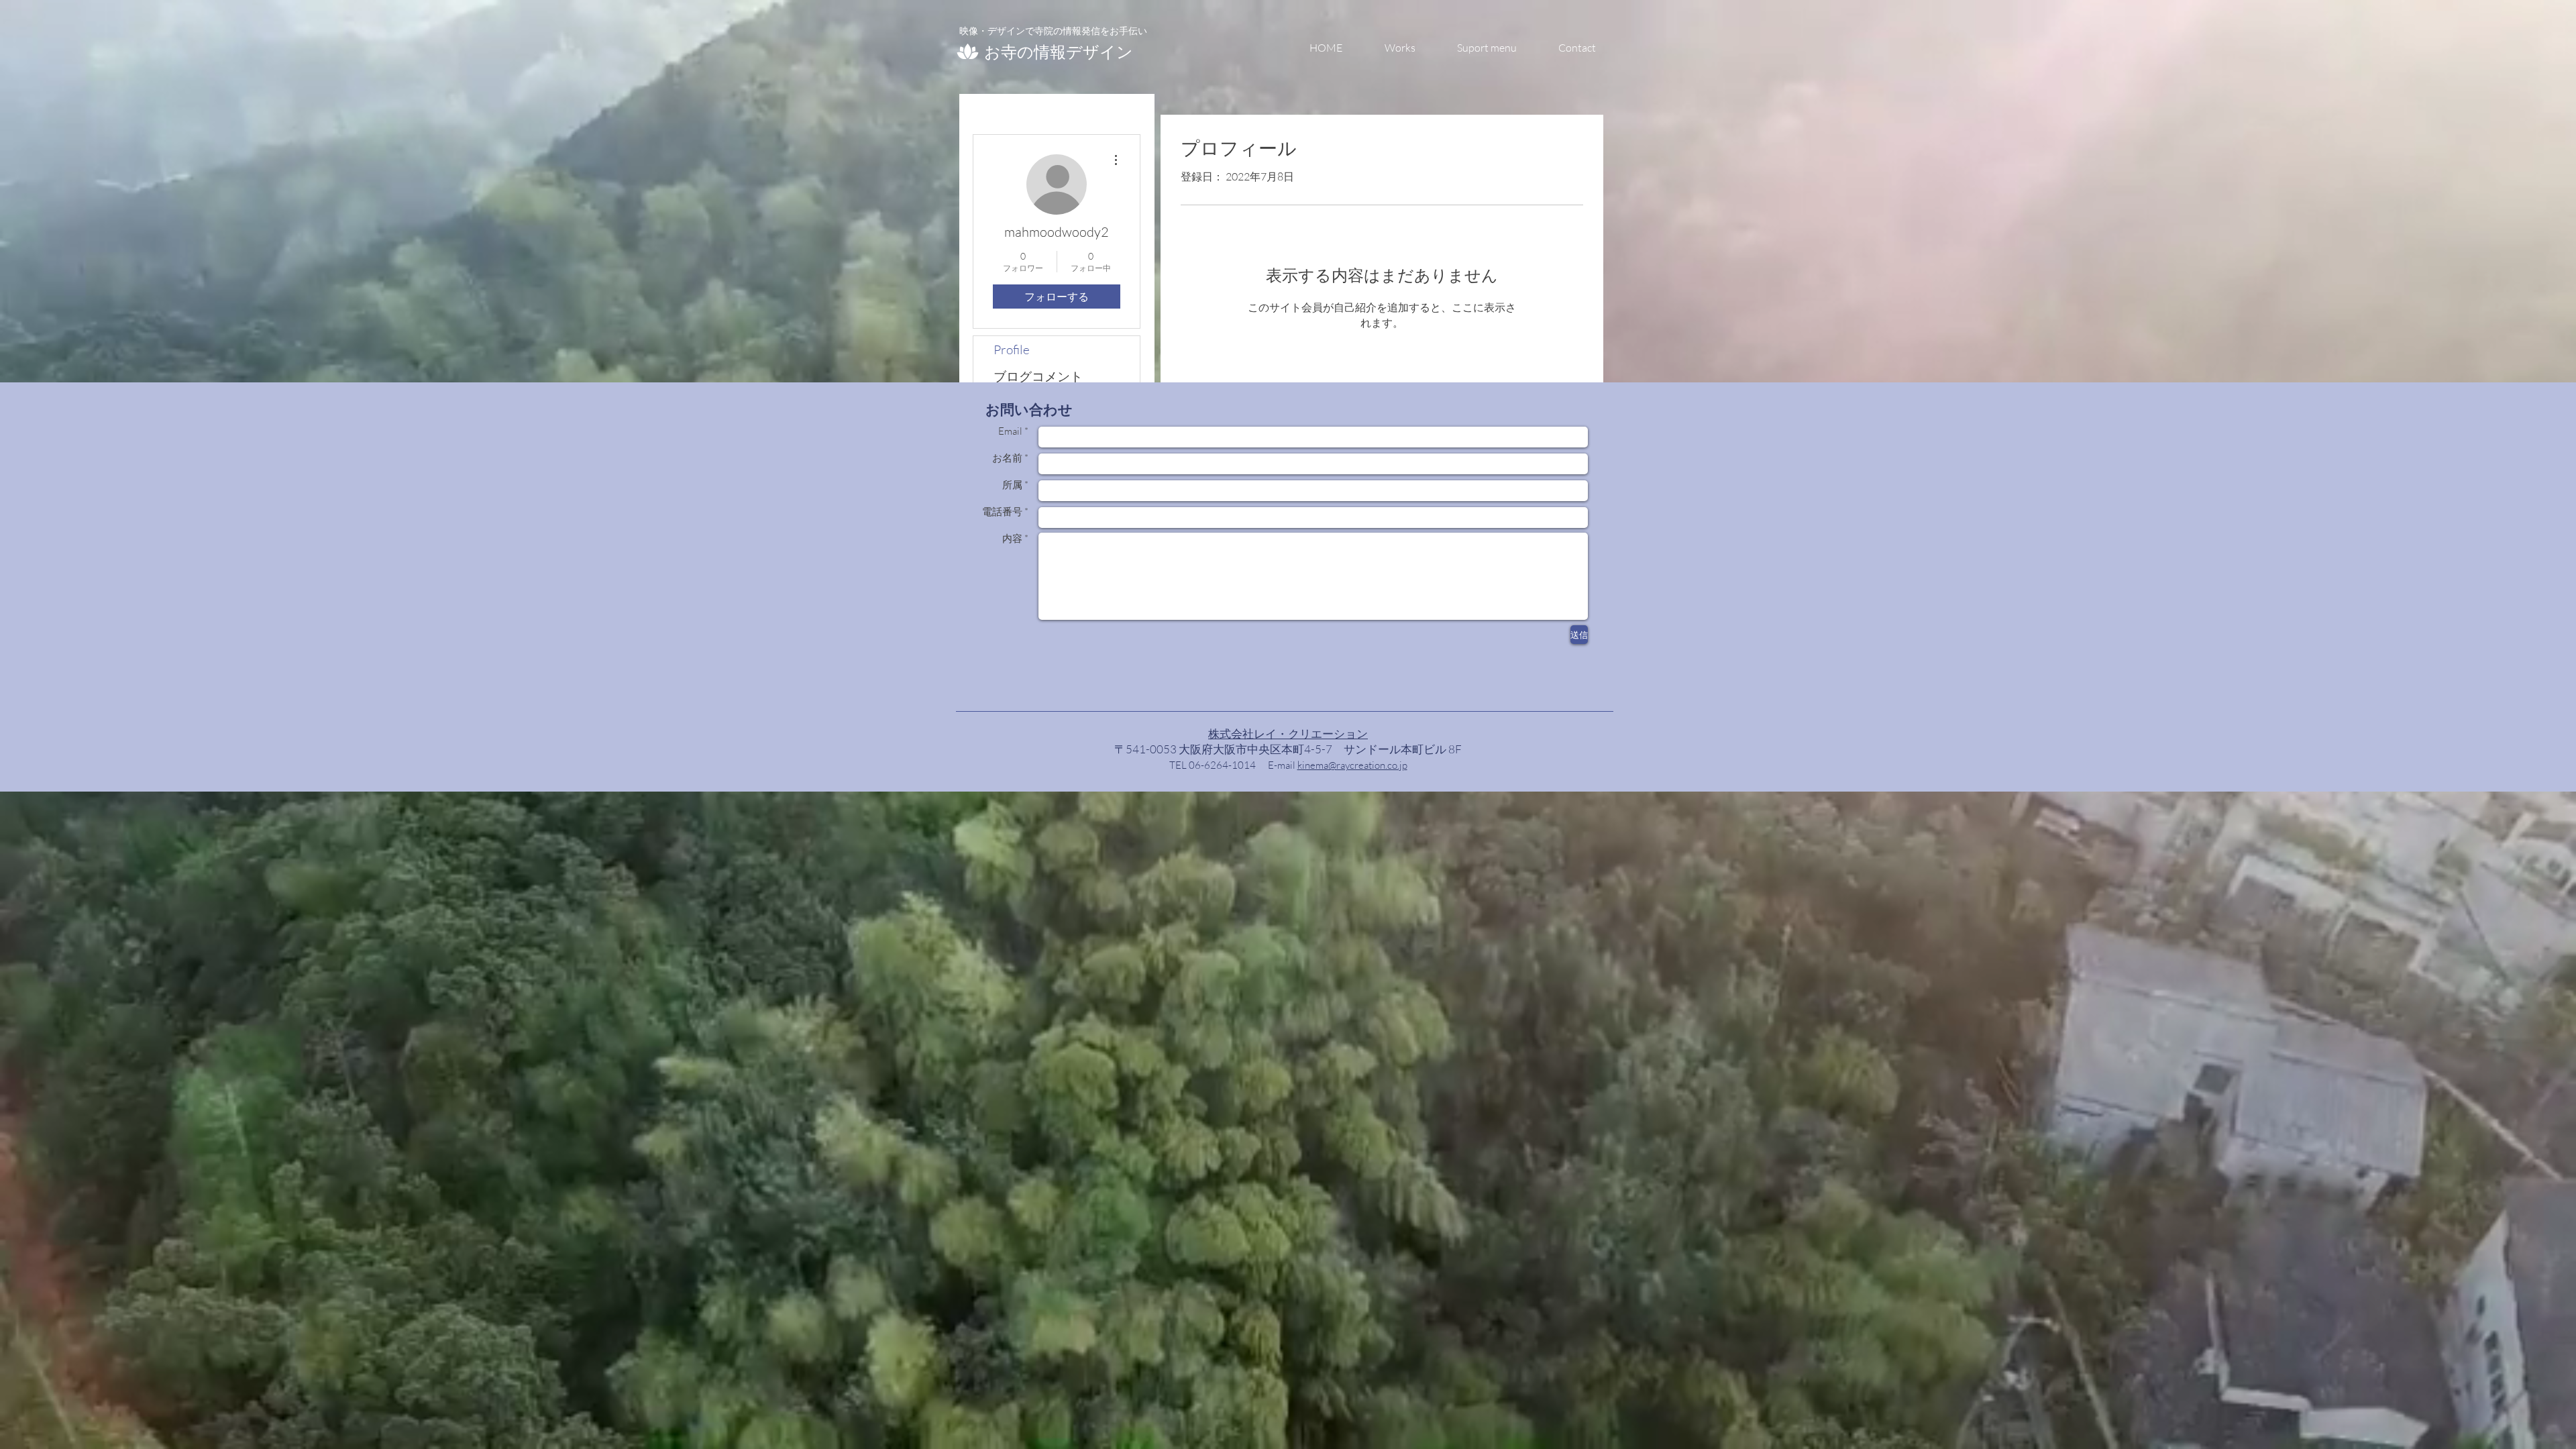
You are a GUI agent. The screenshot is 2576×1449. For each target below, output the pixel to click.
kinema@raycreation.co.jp (1352, 765)
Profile (1012, 350)
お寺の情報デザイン (1059, 51)
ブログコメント (1038, 376)
